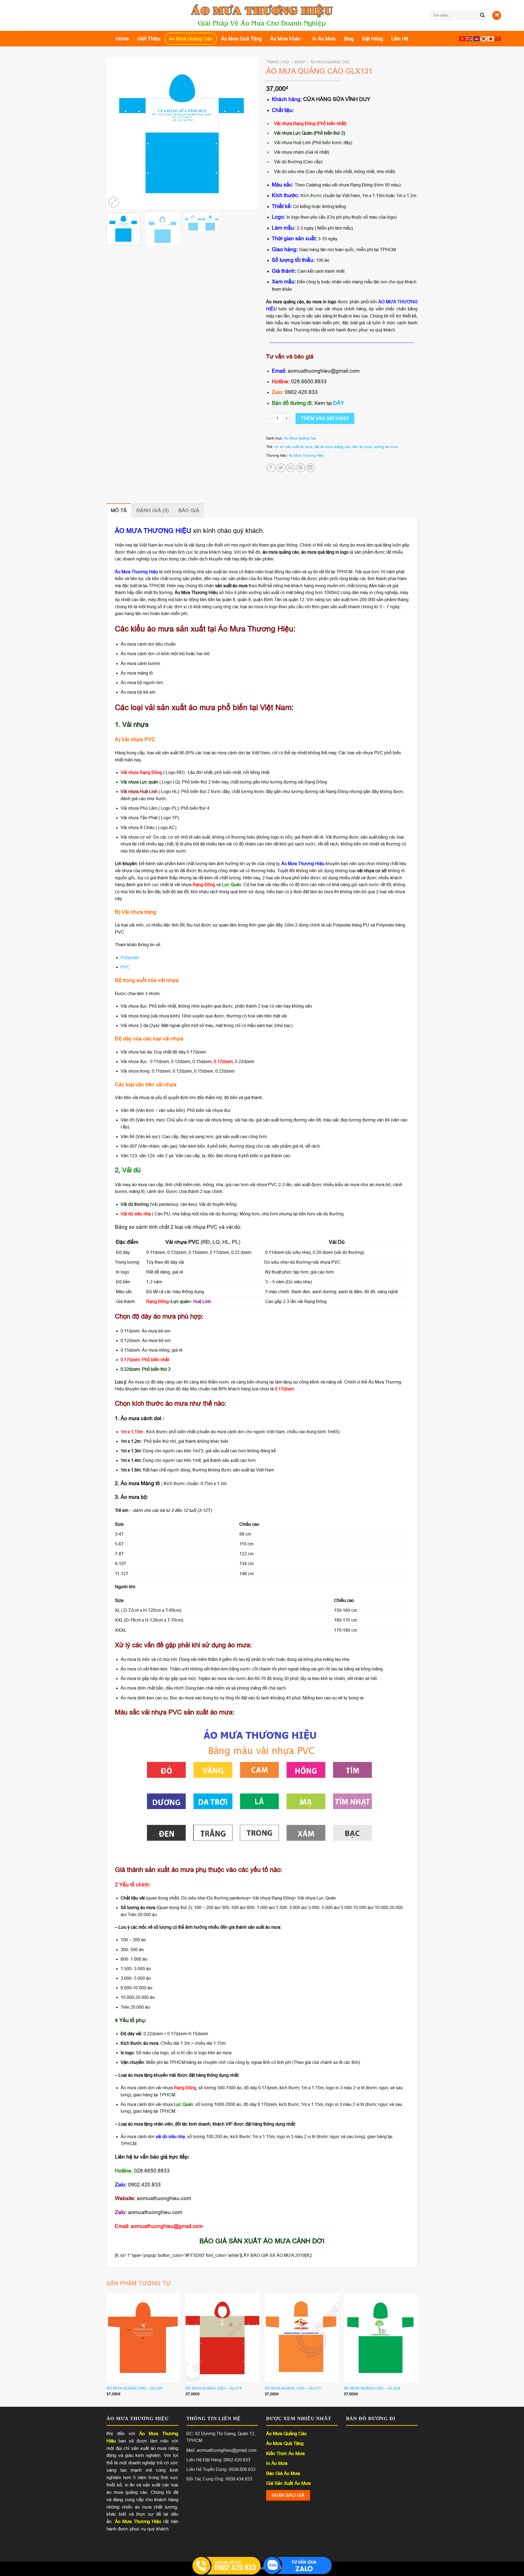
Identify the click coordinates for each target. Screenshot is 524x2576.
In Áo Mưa (324, 39)
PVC (125, 967)
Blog (349, 39)
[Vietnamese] (463, 39)
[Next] (248, 133)
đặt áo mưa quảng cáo (332, 447)
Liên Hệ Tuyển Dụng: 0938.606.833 (221, 2469)
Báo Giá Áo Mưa (283, 2473)
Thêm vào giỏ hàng (325, 418)
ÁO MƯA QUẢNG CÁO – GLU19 (214, 2388)
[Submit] (483, 16)
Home (122, 39)
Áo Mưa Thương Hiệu (306, 455)
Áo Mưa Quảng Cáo (191, 39)
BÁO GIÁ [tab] (189, 511)
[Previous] (116, 133)
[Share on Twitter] (281, 468)
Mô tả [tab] (119, 511)
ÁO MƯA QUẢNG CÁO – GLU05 (135, 2388)
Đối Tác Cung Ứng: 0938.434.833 (219, 2479)
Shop (300, 62)
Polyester (130, 958)
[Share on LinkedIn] (310, 468)
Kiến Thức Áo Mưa (285, 2454)
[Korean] (484, 39)
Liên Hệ (400, 39)
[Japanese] (491, 39)
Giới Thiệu (149, 39)
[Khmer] (477, 39)
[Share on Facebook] (271, 468)
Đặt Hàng (373, 39)
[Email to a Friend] (291, 468)
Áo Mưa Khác (285, 39)
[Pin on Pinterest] (301, 468)
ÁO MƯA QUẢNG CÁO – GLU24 (372, 2388)
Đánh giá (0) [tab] (153, 511)
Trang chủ (277, 62)
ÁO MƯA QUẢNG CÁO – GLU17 (293, 2388)
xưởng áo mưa (386, 447)
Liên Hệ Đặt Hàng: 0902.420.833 (218, 2460)
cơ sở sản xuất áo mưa (293, 447)
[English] (470, 39)
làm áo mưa (362, 447)
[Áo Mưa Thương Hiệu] (262, 16)
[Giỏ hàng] (497, 15)
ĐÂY (339, 403)
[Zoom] (114, 202)
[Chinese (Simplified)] (498, 39)
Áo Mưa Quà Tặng (241, 39)
